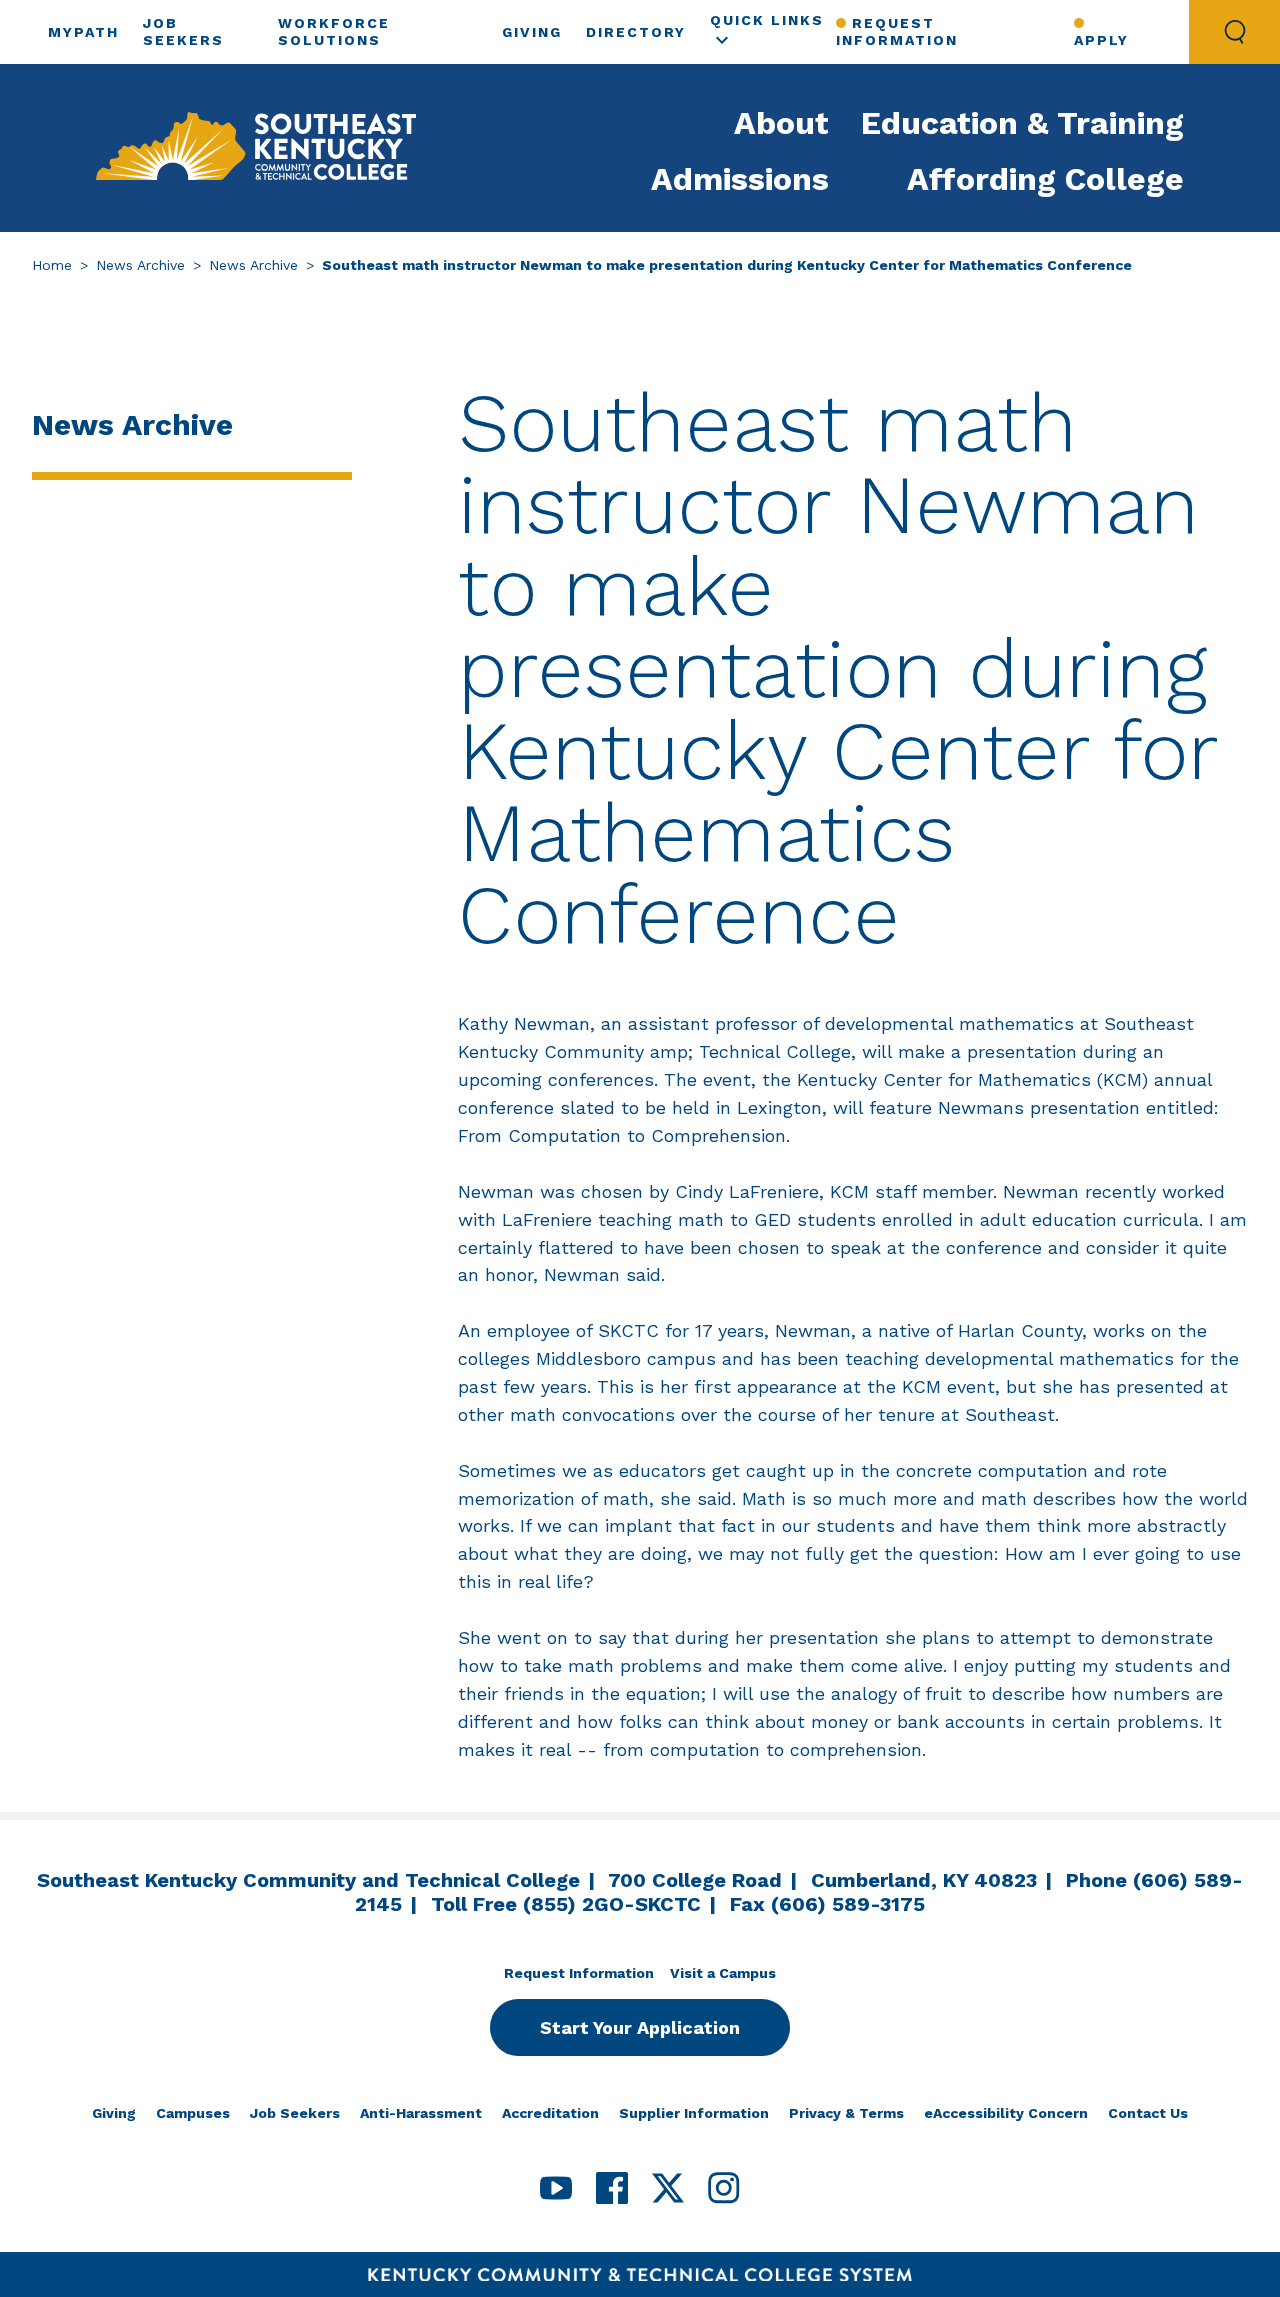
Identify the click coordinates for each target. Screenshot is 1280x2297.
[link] (256, 148)
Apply (1101, 40)
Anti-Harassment (421, 2113)
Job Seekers (295, 2113)
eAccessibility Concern (1006, 2113)
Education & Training (1022, 123)
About (781, 123)
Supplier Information (694, 2113)
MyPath (83, 32)
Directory (636, 32)
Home (52, 265)
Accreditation (550, 2113)
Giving (532, 32)
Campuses (193, 2113)
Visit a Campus (723, 1973)
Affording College (1045, 179)
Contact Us (1148, 2113)
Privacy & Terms (846, 2113)
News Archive (140, 265)
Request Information (897, 31)
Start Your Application (640, 2027)
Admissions (740, 179)
